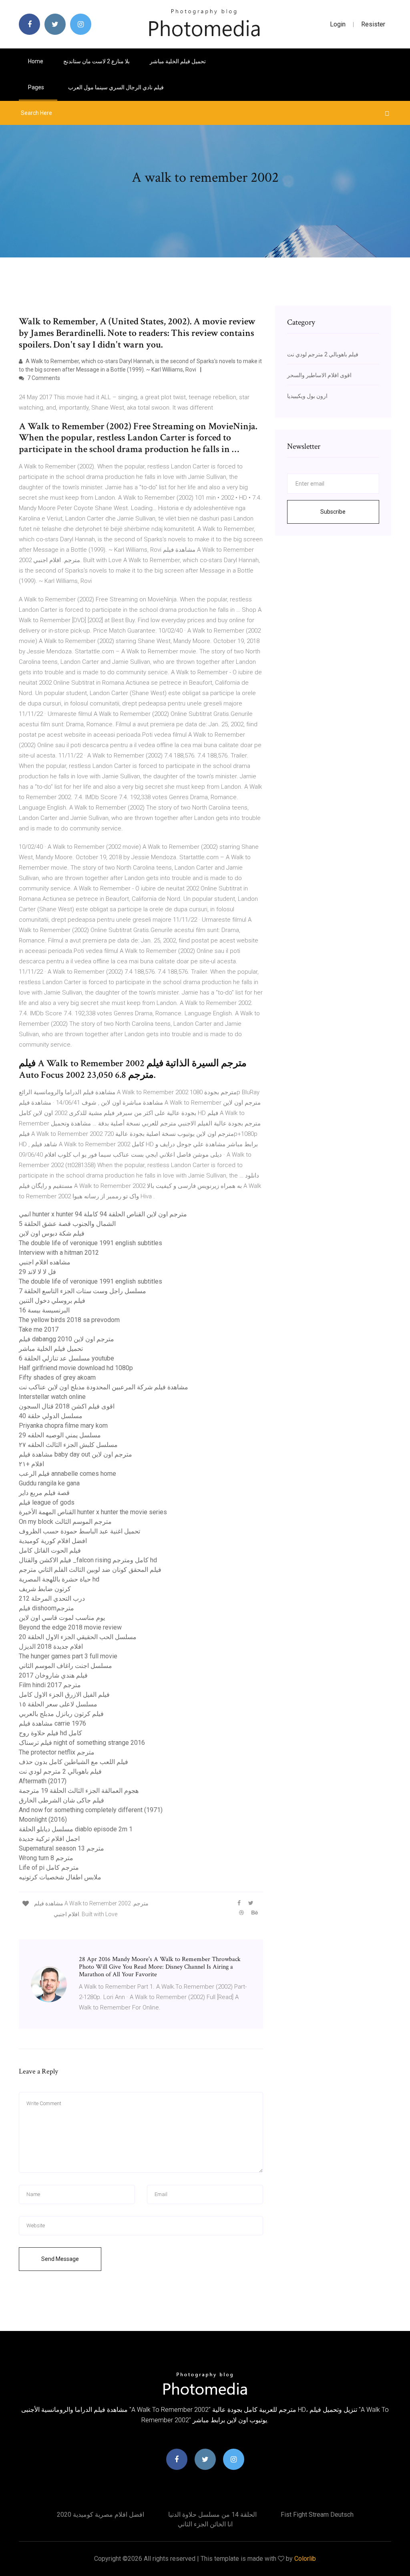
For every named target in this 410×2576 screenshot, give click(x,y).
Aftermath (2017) (43, 1781)
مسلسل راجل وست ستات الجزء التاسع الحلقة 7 (82, 1291)
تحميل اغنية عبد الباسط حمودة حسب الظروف (79, 1531)
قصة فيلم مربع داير (44, 1493)
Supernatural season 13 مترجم (61, 1848)
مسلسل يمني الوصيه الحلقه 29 (60, 1435)
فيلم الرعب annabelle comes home (67, 1474)
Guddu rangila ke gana (49, 1483)
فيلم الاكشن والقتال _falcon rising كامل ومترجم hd (88, 1560)
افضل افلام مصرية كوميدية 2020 (100, 2515)
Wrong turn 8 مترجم (46, 1858)
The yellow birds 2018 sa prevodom (69, 1320)
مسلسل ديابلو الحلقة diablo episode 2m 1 (76, 1829)
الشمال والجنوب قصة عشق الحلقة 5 (67, 1224)
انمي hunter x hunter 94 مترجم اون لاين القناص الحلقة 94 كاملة (103, 1214)
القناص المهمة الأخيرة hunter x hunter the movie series (93, 1512)
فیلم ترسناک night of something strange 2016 (82, 1743)
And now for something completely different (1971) (91, 1810)
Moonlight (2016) (43, 1819)
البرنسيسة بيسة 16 (44, 1310)
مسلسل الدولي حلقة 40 (51, 1416)
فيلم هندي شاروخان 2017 (53, 1675)
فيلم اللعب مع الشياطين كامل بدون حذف (73, 1762)
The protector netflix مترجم (57, 1752)
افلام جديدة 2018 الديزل (51, 1647)
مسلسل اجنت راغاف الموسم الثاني (65, 1666)
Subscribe (333, 512)
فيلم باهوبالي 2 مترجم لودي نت (60, 1771)
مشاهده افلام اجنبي (45, 1262)
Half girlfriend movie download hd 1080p (76, 1368)
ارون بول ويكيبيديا (307, 396)
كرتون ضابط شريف (45, 1589)
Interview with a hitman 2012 (59, 1253)
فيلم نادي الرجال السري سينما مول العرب (116, 87)
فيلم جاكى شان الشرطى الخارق (61, 1800)
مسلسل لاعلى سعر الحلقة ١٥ (58, 1704)
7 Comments (43, 378)
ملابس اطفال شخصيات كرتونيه (60, 1877)
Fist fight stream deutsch (317, 2515)
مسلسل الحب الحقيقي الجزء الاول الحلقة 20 (78, 1637)
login (338, 24)
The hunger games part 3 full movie (68, 1656)
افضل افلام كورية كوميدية (53, 1541)
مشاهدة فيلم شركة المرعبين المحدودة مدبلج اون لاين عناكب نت (104, 1387)
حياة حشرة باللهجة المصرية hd (59, 1579)
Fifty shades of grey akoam (57, 1377)
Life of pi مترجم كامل (49, 1868)
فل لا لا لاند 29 (37, 1272)
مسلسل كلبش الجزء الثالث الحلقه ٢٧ (68, 1445)
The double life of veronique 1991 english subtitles (90, 1243)
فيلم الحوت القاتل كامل (50, 1550)
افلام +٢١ (31, 1464)
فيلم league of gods (47, 1502)
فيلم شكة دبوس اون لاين (52, 1233)
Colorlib (305, 2559)
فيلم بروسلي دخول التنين (52, 1301)
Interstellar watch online (52, 1397)
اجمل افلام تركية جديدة (49, 1839)
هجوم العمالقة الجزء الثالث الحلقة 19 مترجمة (79, 1791)
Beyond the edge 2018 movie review (70, 1627)
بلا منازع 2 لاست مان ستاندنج (96, 61)
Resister (373, 24)
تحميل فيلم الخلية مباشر (178, 61)
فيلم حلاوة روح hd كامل (50, 1733)
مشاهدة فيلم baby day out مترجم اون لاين (75, 1454)
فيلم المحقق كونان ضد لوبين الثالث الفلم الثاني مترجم (90, 1570)
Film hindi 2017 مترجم (50, 1685)
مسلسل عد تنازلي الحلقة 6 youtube (66, 1358)
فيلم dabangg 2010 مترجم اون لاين (66, 1339)
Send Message (60, 2259)
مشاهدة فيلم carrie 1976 (52, 1723)
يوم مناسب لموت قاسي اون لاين (62, 1618)
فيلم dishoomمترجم (46, 1608)
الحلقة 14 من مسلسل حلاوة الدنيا (212, 2515)
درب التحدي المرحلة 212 (52, 1598)
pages (37, 87)
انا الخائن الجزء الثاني (205, 2524)
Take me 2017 (39, 1329)
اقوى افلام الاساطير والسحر (319, 375)
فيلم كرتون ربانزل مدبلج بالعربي (61, 1714)
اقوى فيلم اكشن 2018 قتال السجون (67, 1406)
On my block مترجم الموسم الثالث (65, 1522)
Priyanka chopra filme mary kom (63, 1426)
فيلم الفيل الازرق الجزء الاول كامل (64, 1695)
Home (36, 61)
